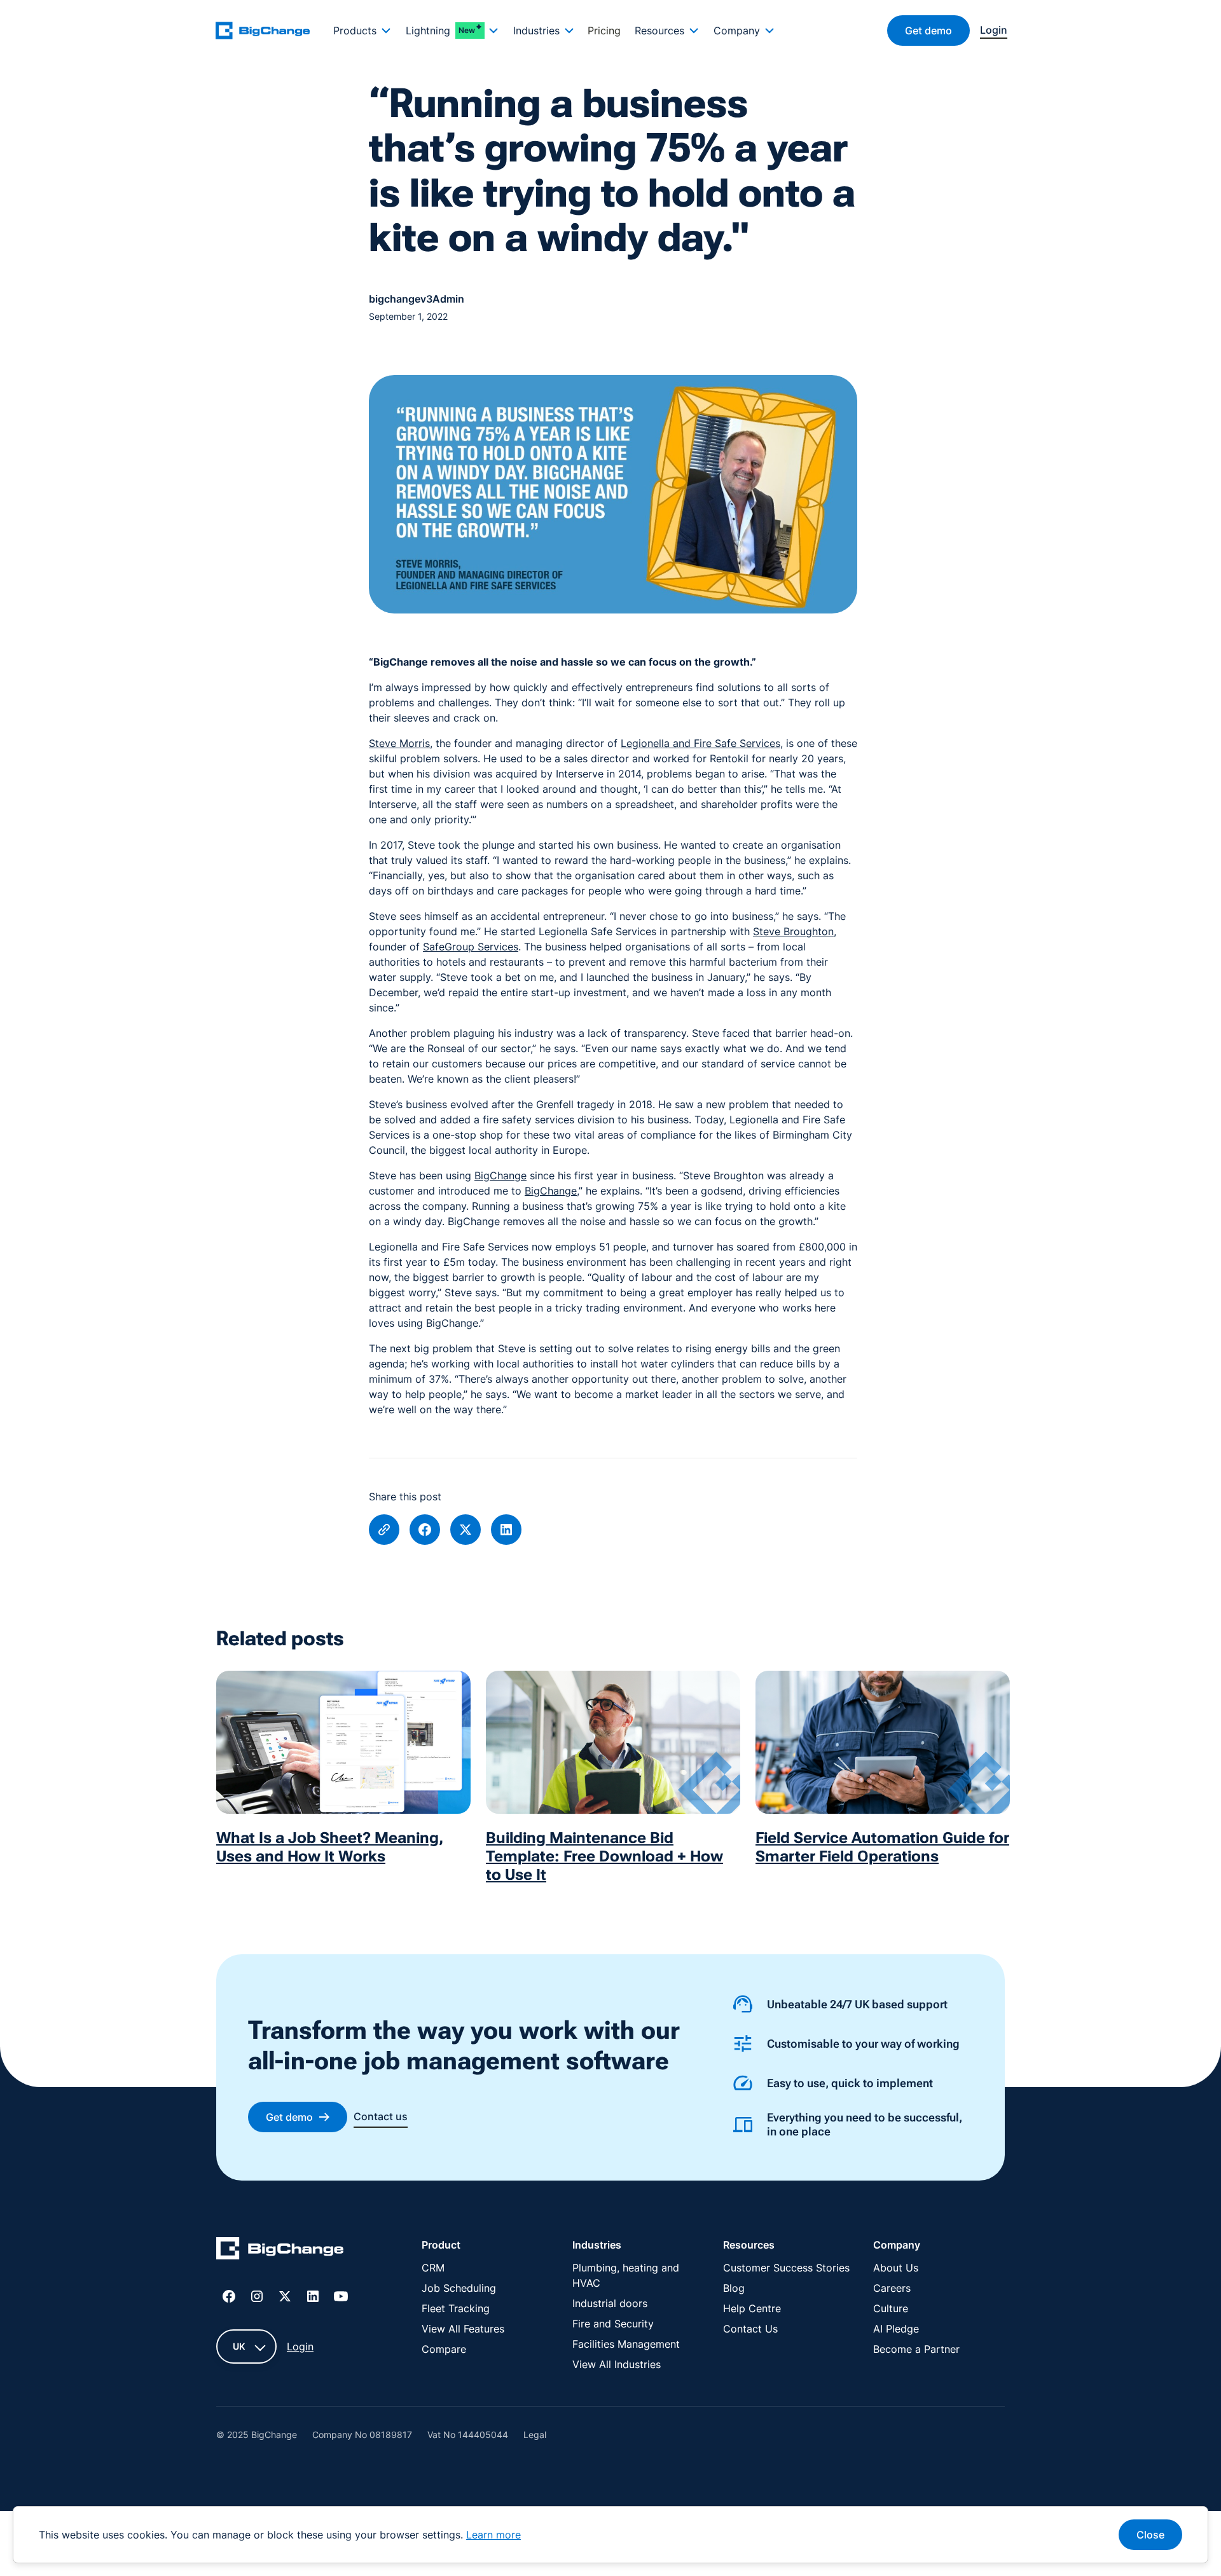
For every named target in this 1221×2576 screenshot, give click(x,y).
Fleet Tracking (456, 2308)
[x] (466, 1530)
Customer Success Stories (786, 2268)
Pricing (604, 31)
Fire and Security (613, 2324)
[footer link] (280, 2251)
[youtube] (341, 2296)
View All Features (463, 2329)
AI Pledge (896, 2329)
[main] (270, 30)
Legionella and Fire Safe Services (700, 743)
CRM (433, 2268)
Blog (734, 2288)
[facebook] (425, 1530)
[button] (362, 31)
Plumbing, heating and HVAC (626, 2275)
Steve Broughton (793, 931)
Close (1150, 2535)
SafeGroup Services (471, 947)
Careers (892, 2288)
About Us (896, 2268)
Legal (535, 2435)
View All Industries (617, 2364)
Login (300, 2346)
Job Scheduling (459, 2288)
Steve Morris (399, 743)
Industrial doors (610, 2303)
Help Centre (752, 2308)
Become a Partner (916, 2349)
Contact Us (750, 2329)
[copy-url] (384, 1530)
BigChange (500, 1175)
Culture (891, 2308)
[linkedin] (506, 1530)
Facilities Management (626, 2344)
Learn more (493, 2535)
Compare (444, 2349)
